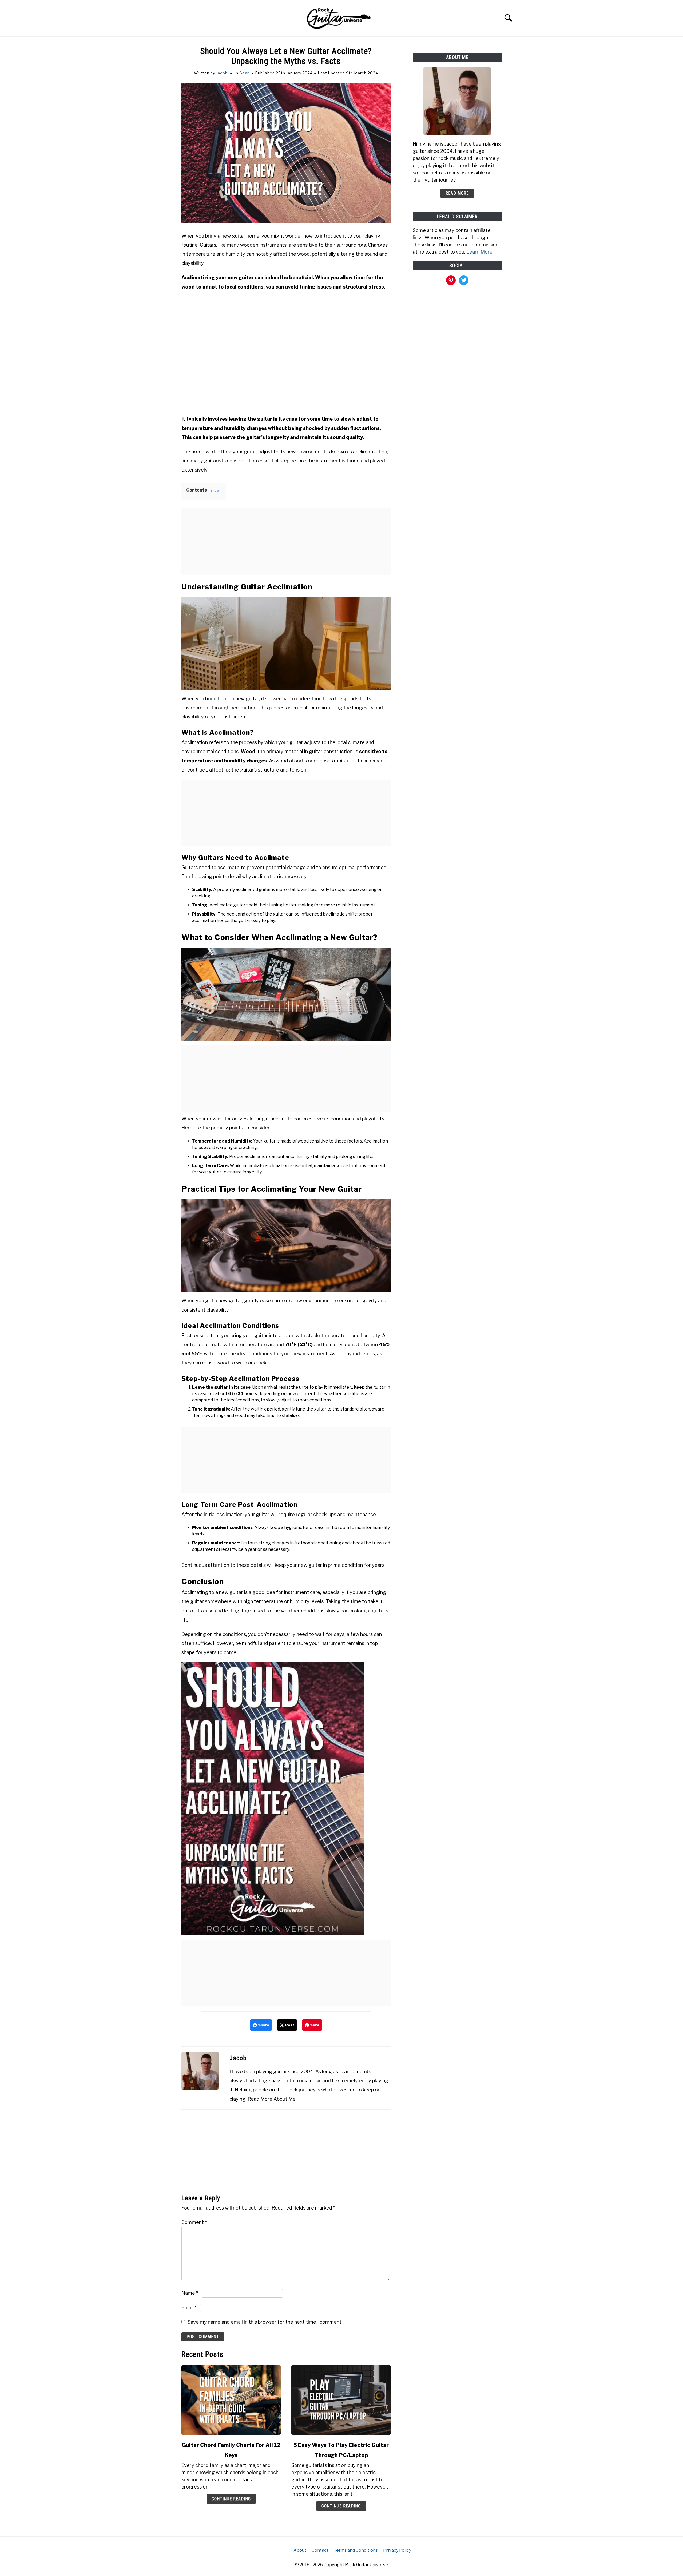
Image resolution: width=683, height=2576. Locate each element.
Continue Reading (231, 2499)
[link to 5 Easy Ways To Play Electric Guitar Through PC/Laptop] (341, 2400)
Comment (194, 2222)
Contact (320, 2550)
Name (190, 2293)
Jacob (222, 73)
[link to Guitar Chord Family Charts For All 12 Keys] (231, 2400)
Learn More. (480, 252)
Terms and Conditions (356, 2550)
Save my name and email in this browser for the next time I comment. (265, 2322)
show (215, 490)
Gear (244, 73)
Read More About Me (272, 2099)
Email (189, 2308)
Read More (457, 193)
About (300, 2550)
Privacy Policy (397, 2550)
